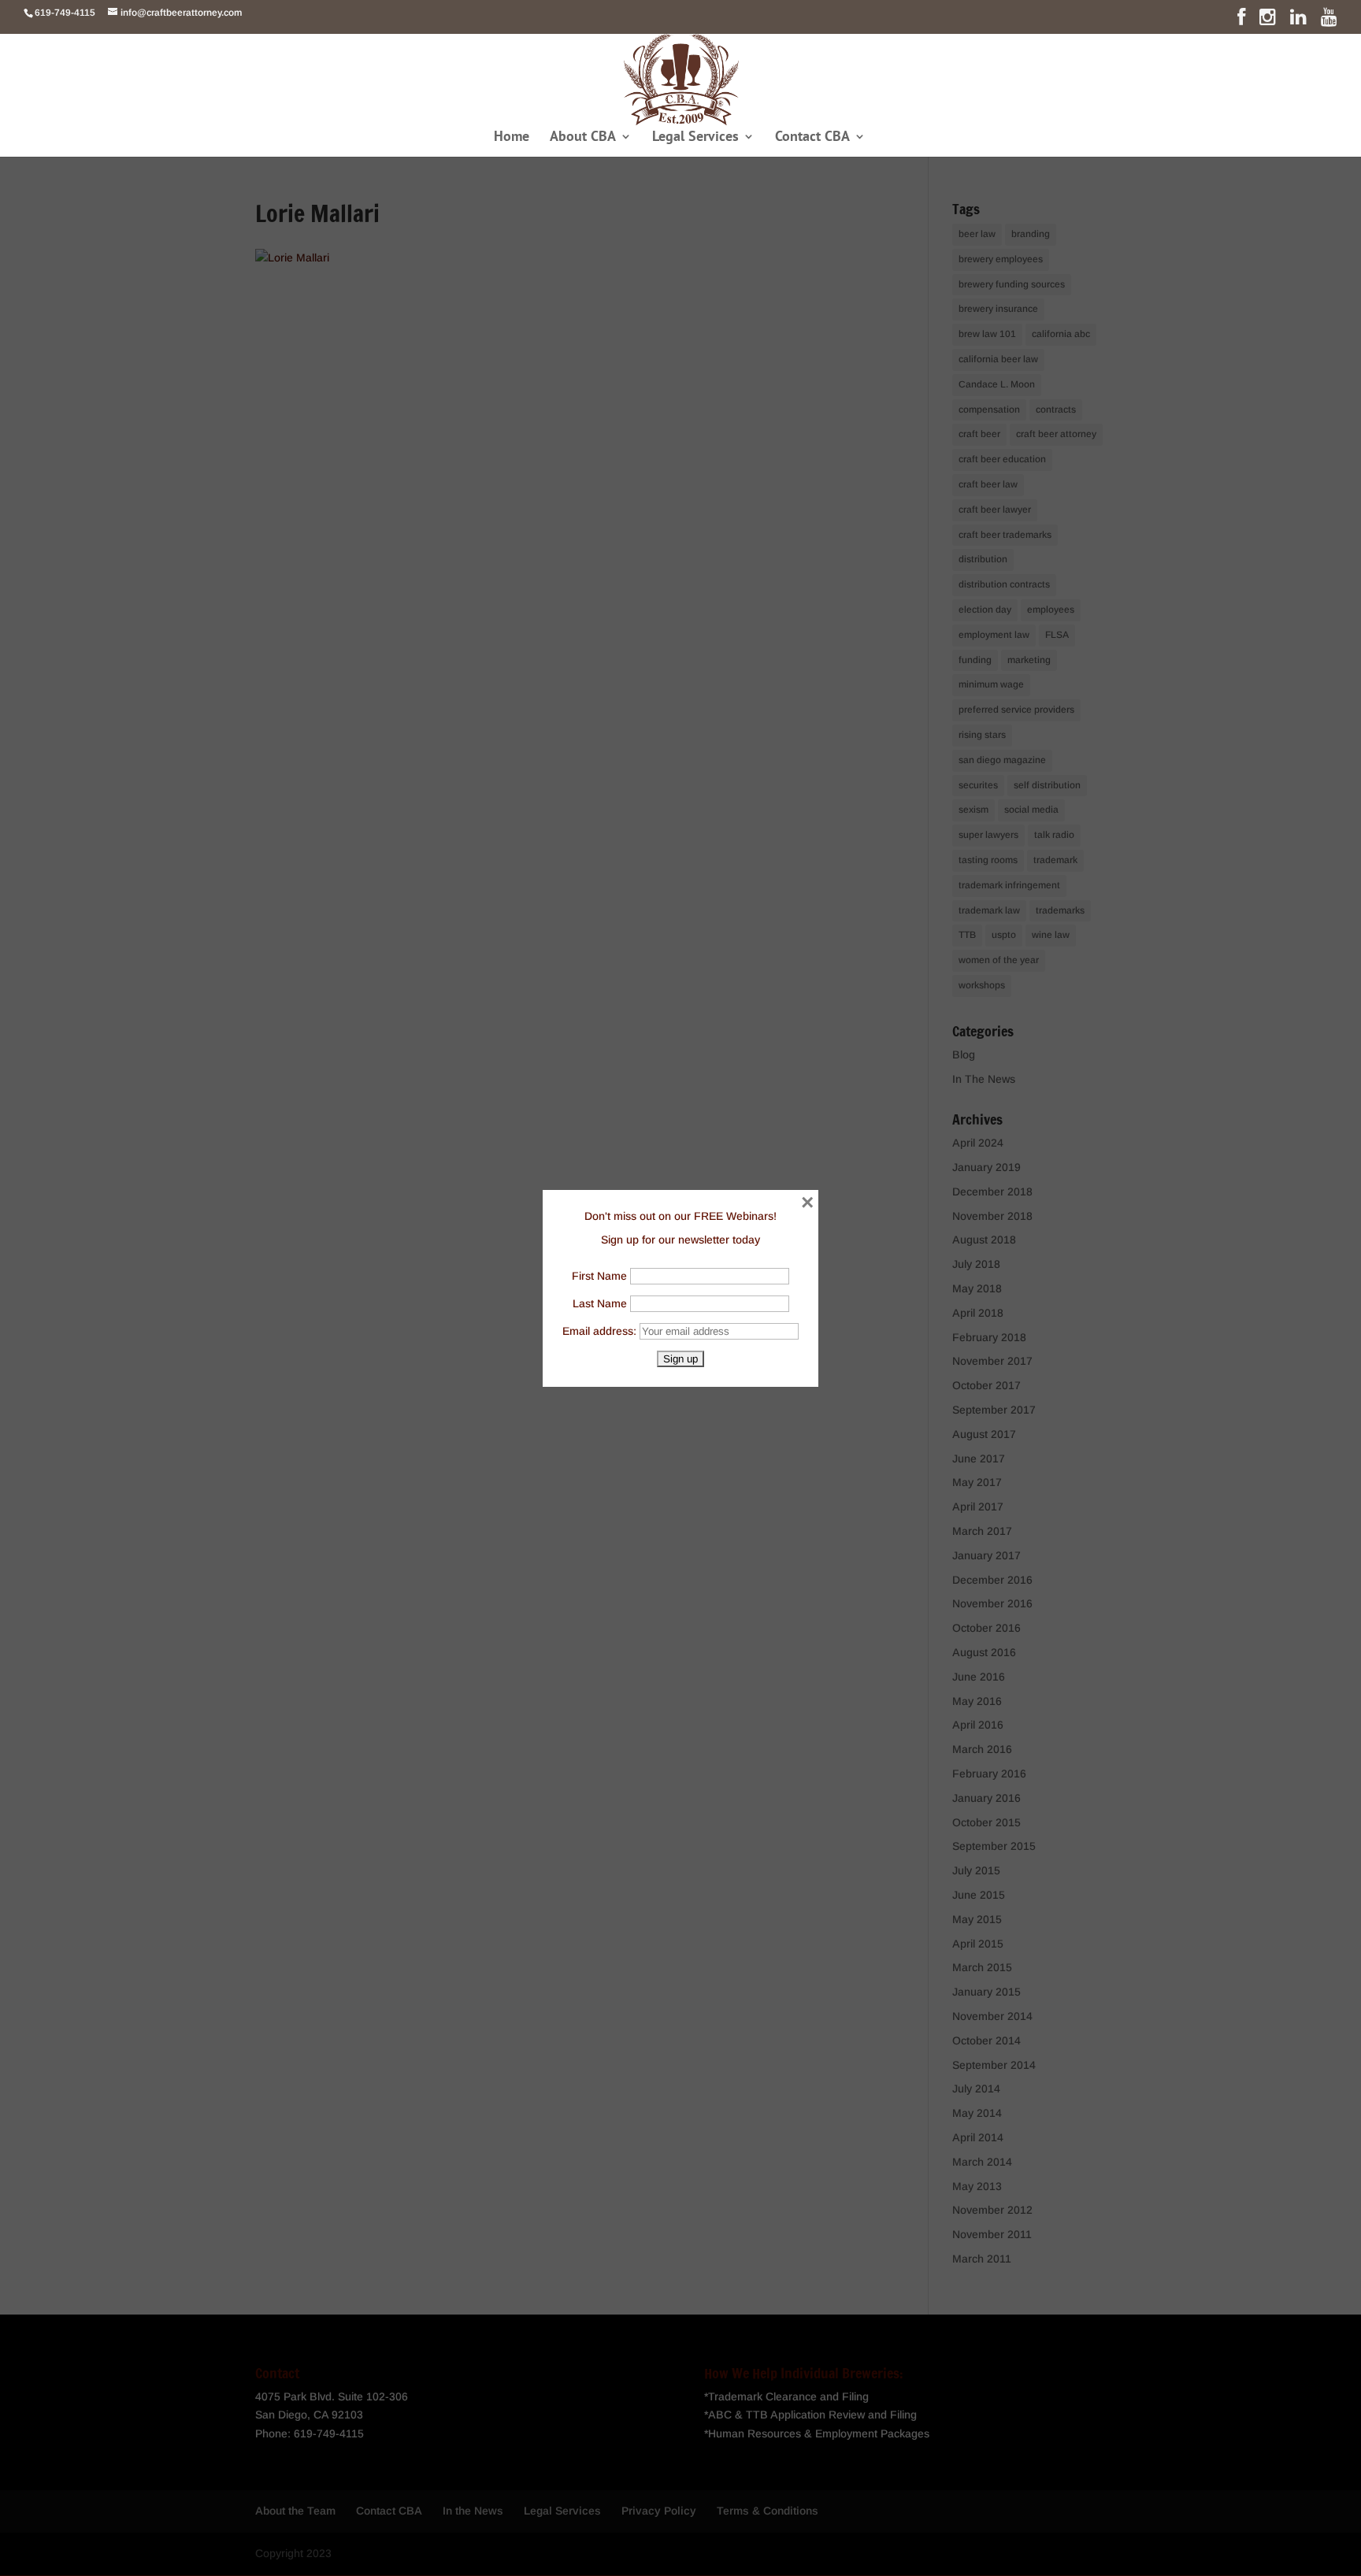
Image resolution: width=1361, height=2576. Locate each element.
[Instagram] (1268, 20)
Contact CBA (812, 138)
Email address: (601, 1331)
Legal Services (695, 138)
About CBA (583, 138)
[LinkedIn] (1298, 20)
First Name (599, 1276)
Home (512, 138)
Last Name (600, 1303)
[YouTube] (1329, 20)
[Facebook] (1241, 20)
